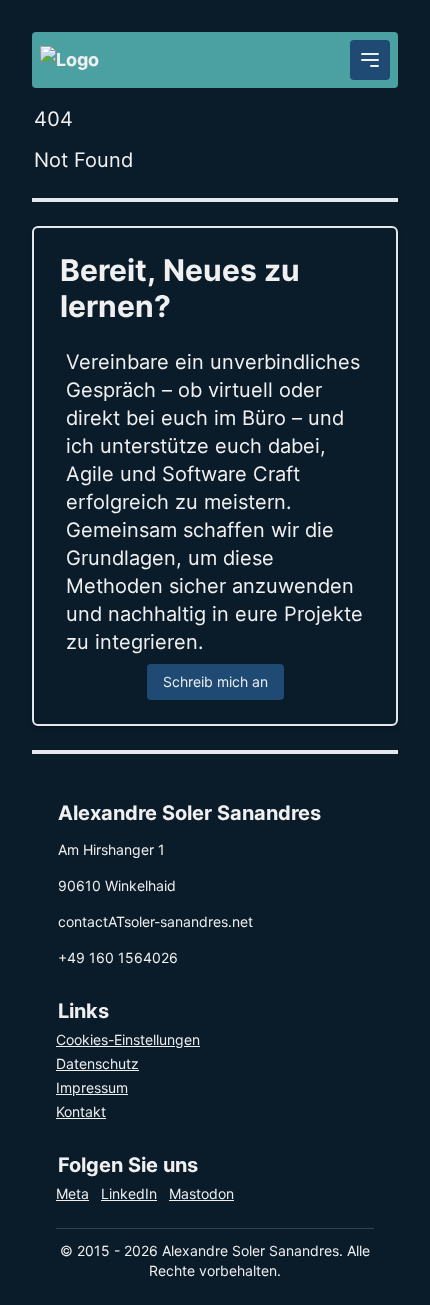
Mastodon (201, 1193)
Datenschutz (97, 1063)
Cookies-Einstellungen (128, 1039)
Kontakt (81, 1111)
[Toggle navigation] (370, 60)
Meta (72, 1193)
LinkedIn (129, 1193)
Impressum (92, 1087)
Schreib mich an (215, 681)
